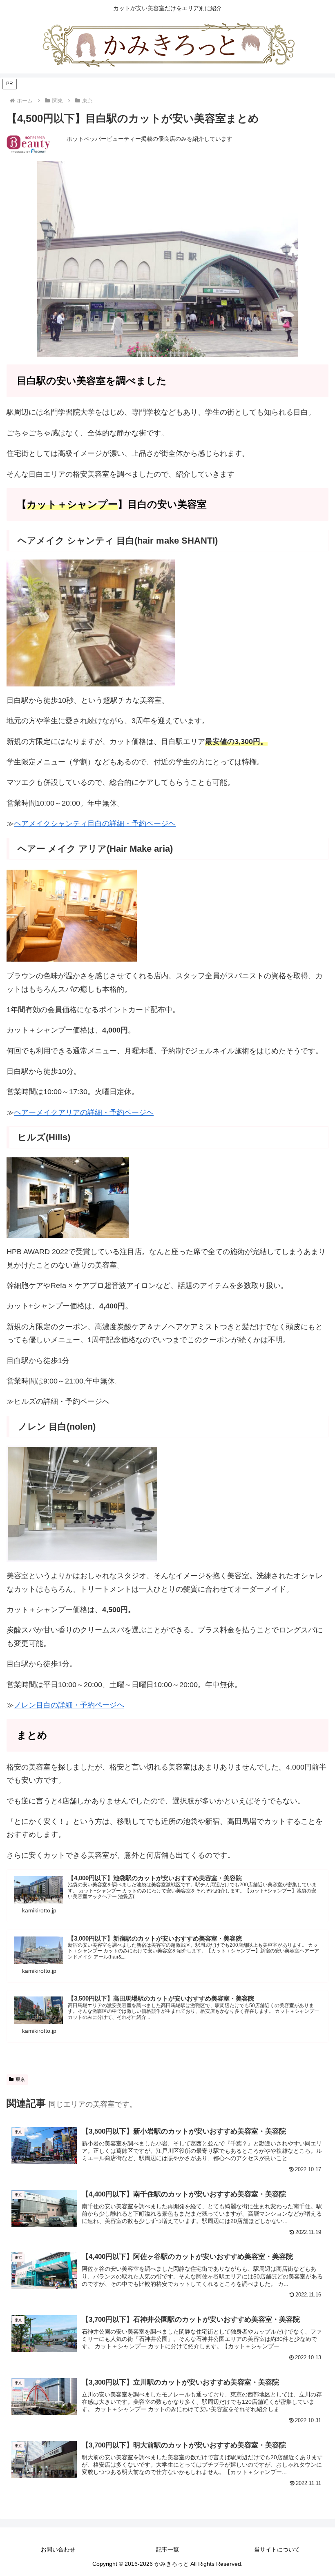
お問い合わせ (58, 2549)
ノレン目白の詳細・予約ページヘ (69, 1705)
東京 (20, 2079)
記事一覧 (167, 2549)
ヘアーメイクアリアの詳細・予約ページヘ (84, 1113)
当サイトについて (277, 2549)
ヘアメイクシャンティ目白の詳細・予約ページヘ (95, 824)
